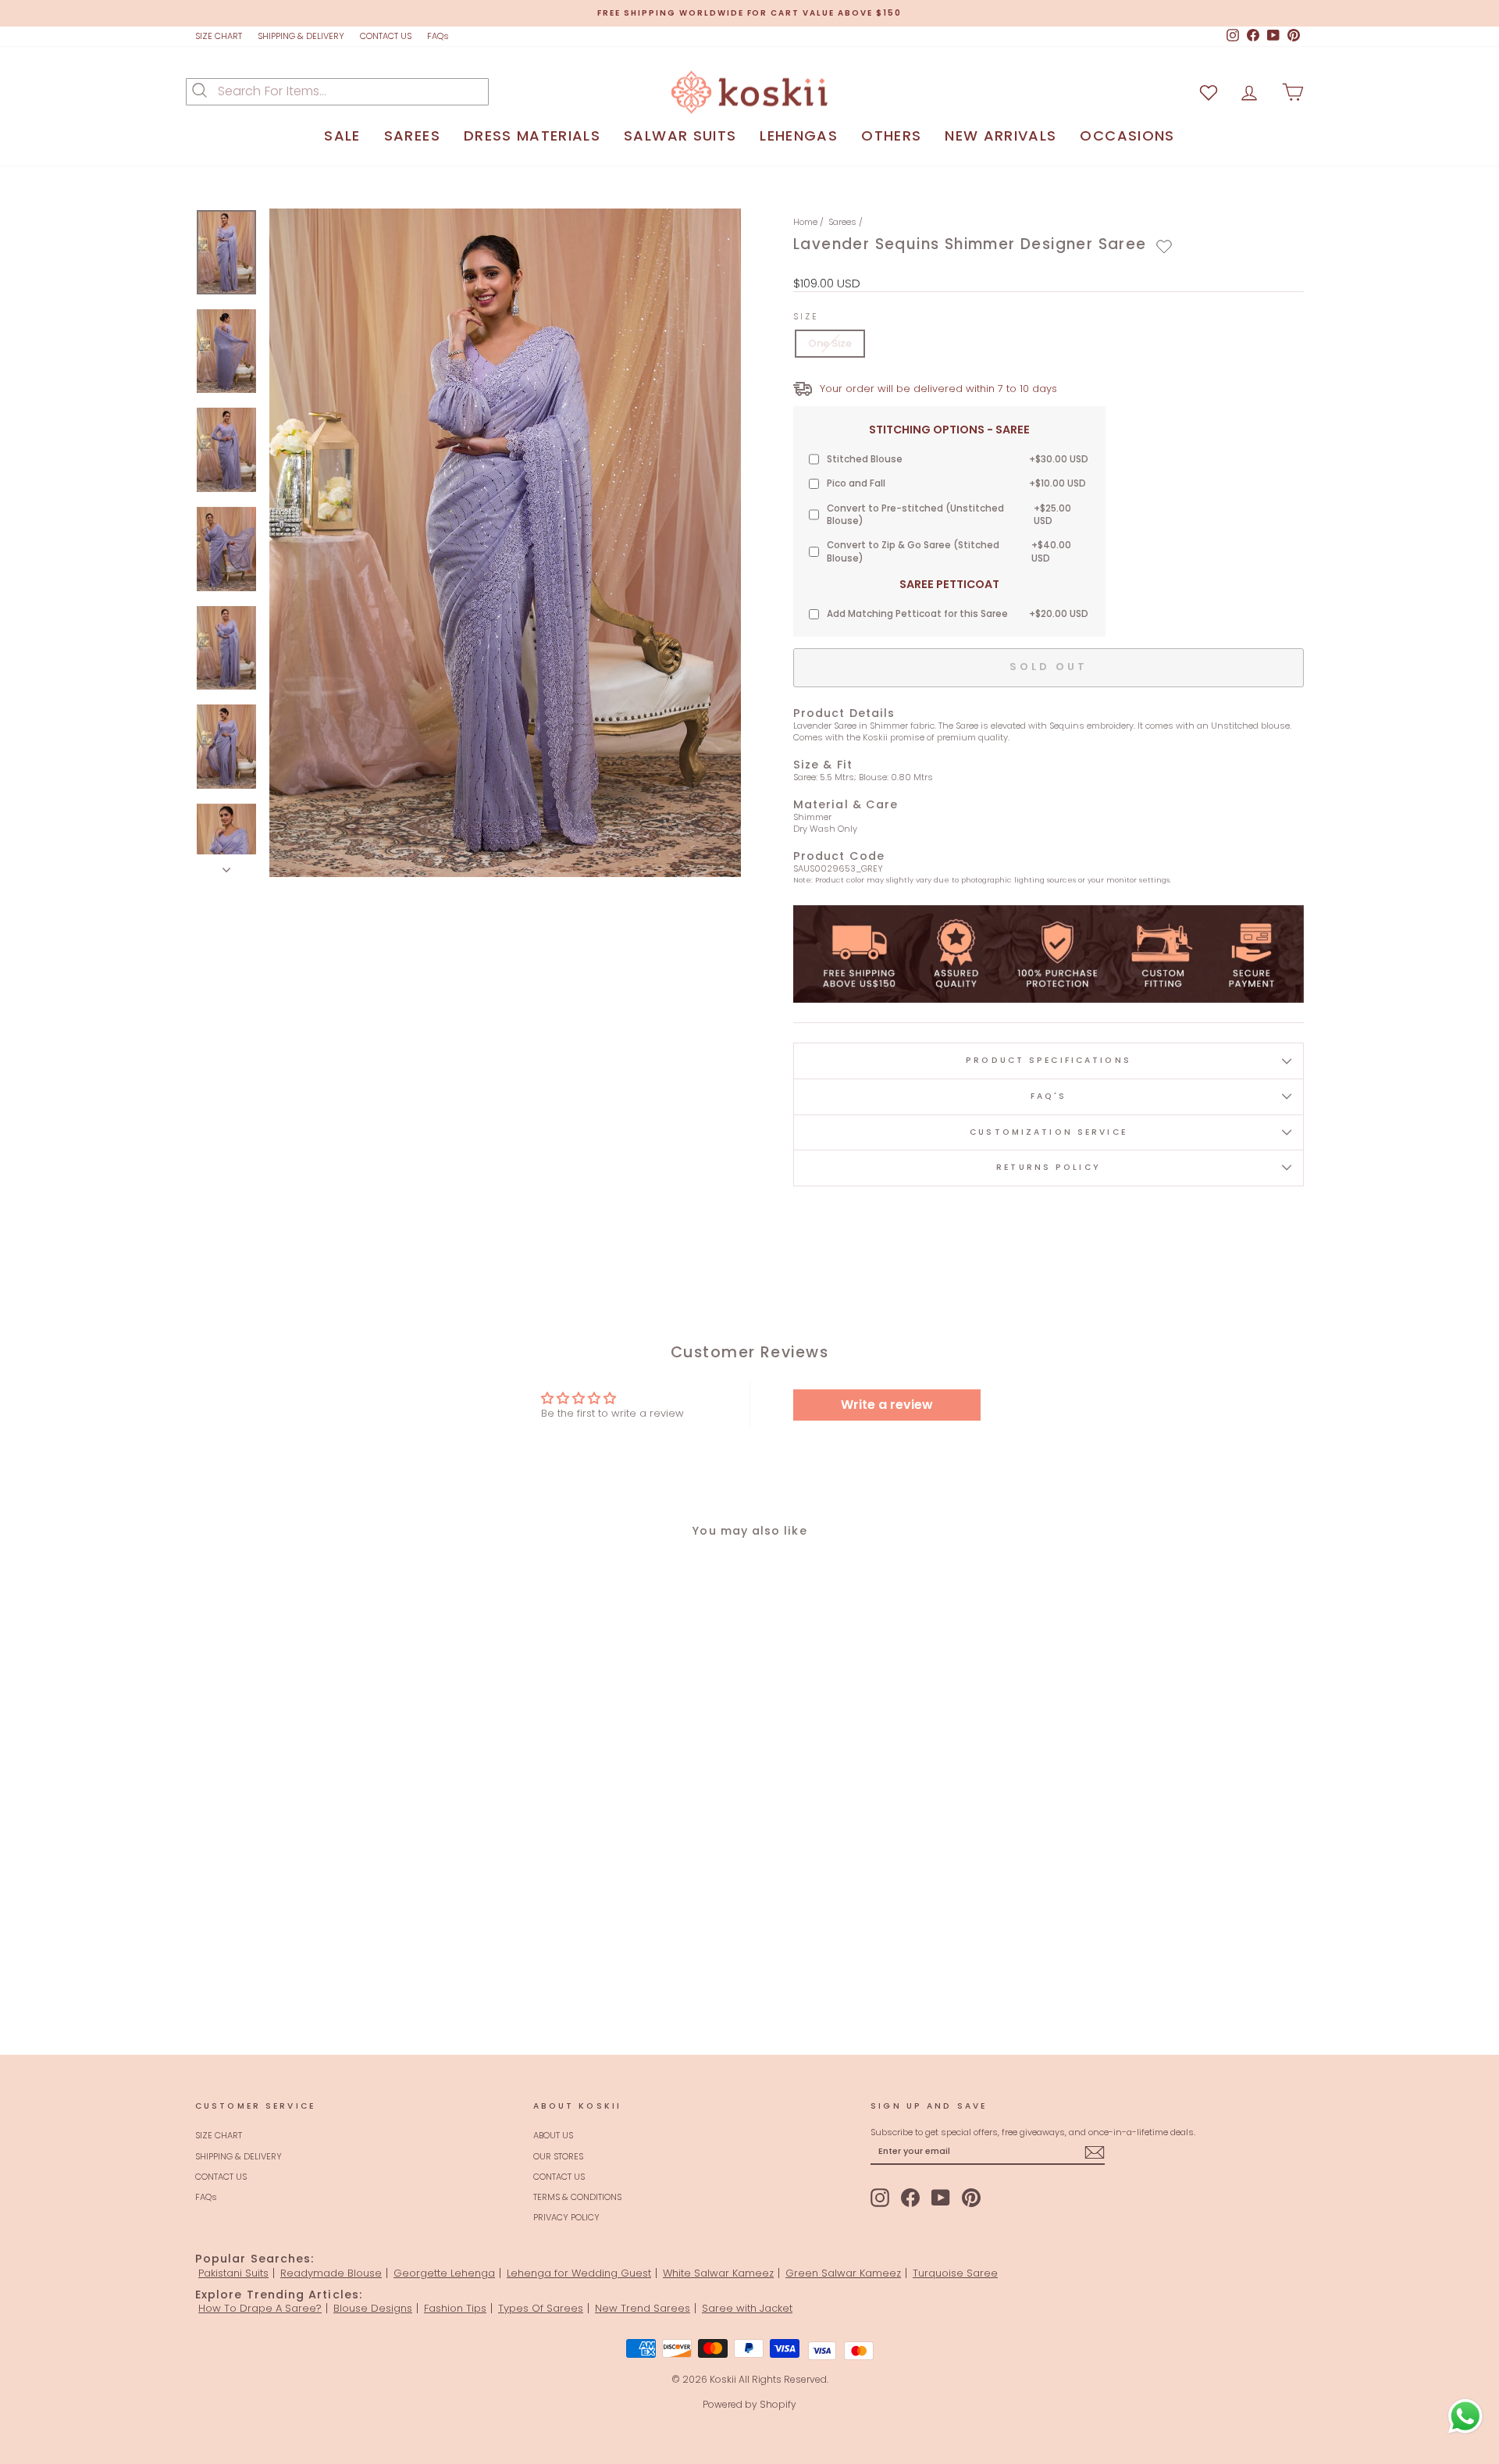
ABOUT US (553, 2135)
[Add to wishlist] (1164, 247)
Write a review (887, 1405)
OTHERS (891, 136)
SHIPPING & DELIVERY (301, 36)
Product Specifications (1049, 1060)
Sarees (842, 222)
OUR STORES (558, 2156)
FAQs (438, 36)
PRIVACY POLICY (566, 2217)
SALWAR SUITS (680, 136)
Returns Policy (1049, 1167)
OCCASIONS (1127, 136)
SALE (342, 136)
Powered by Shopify (749, 2404)
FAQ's (1049, 1096)
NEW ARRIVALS (1001, 136)
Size (806, 317)
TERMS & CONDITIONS (577, 2197)
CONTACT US (386, 36)
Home (805, 222)
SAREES (412, 136)
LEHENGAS (799, 136)
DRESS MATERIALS (532, 136)
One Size (830, 343)
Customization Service (1049, 1132)
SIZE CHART (219, 36)
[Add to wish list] (1209, 92)
